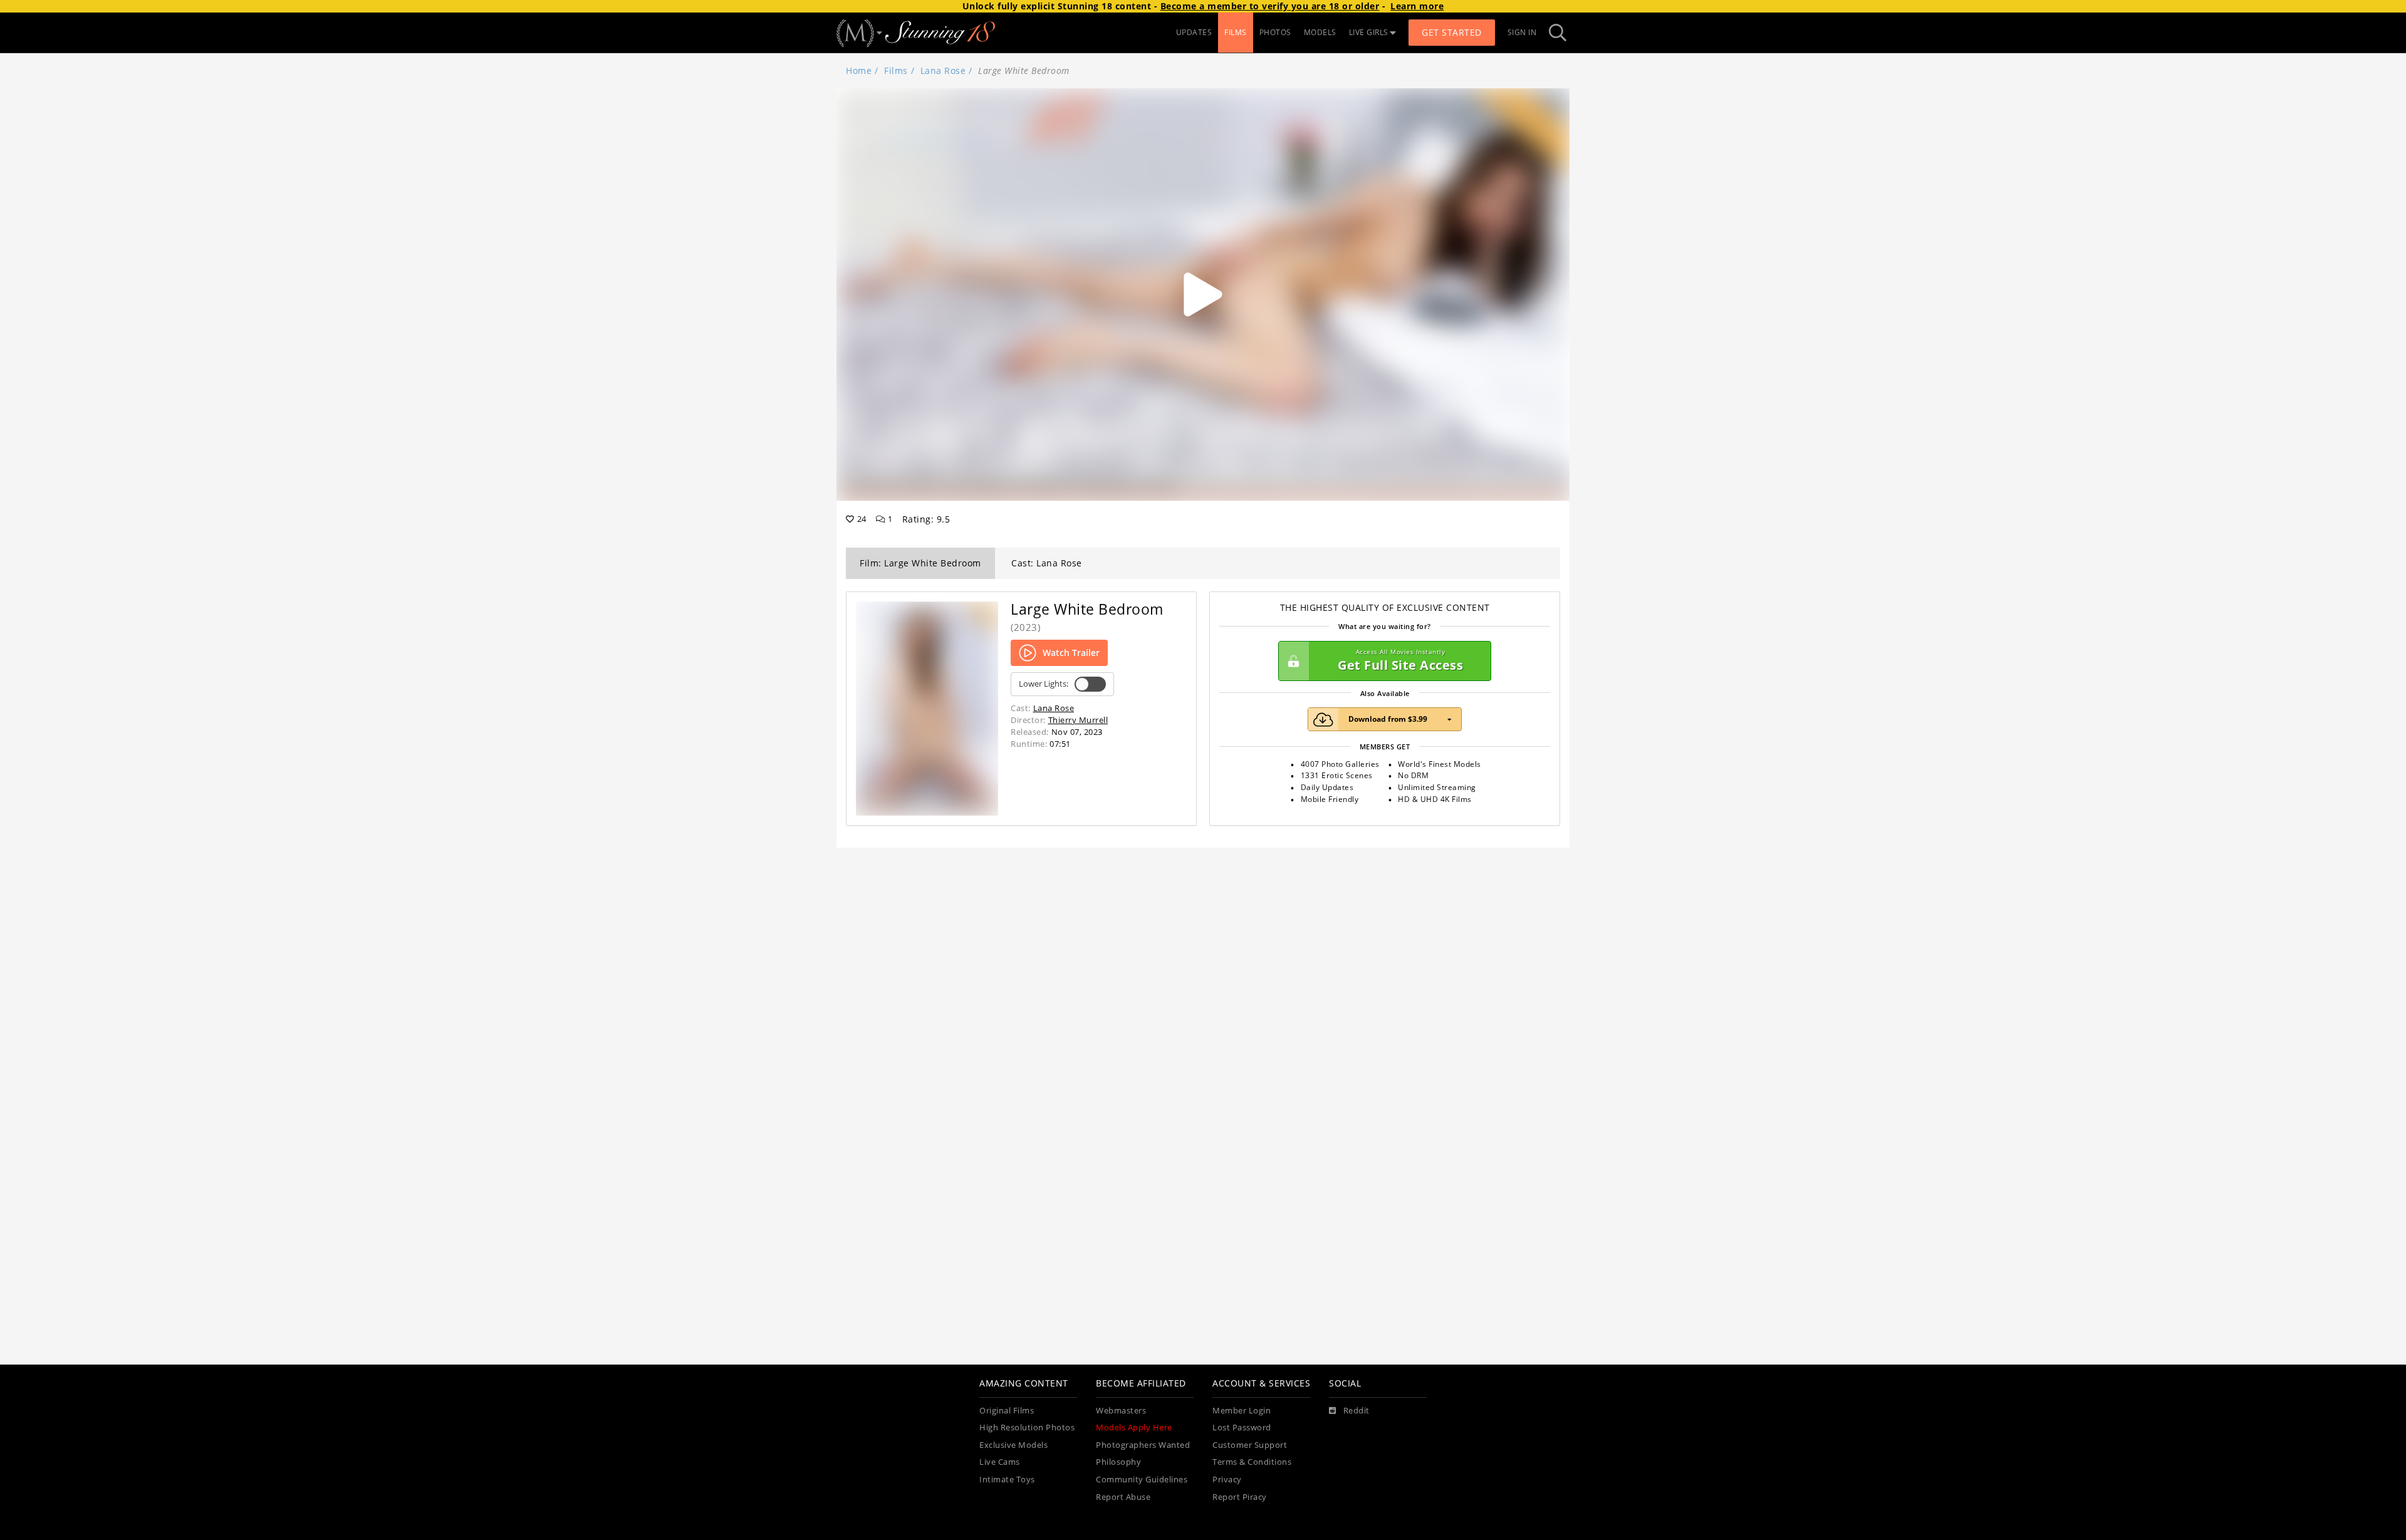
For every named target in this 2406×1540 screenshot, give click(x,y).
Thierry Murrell (1078, 720)
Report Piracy (1240, 1497)
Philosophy (1118, 1462)
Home (859, 70)
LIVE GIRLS (1369, 32)
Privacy (1227, 1480)
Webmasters (1121, 1411)
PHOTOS (1275, 32)
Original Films (1007, 1411)
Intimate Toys (1007, 1480)
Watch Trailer (1071, 653)
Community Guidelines (1142, 1480)
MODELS (1320, 32)
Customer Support (1250, 1445)
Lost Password (1242, 1428)
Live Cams (1000, 1462)
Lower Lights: (1044, 684)
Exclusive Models (1013, 1445)
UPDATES (1194, 32)
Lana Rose (943, 70)
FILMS (1236, 32)
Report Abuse (1123, 1497)
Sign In (1522, 32)
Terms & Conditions (1252, 1462)
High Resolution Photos (1027, 1428)
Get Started (1452, 32)
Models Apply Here (1134, 1428)
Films (896, 70)
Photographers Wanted (1143, 1445)
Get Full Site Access (1400, 661)
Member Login (1242, 1411)
